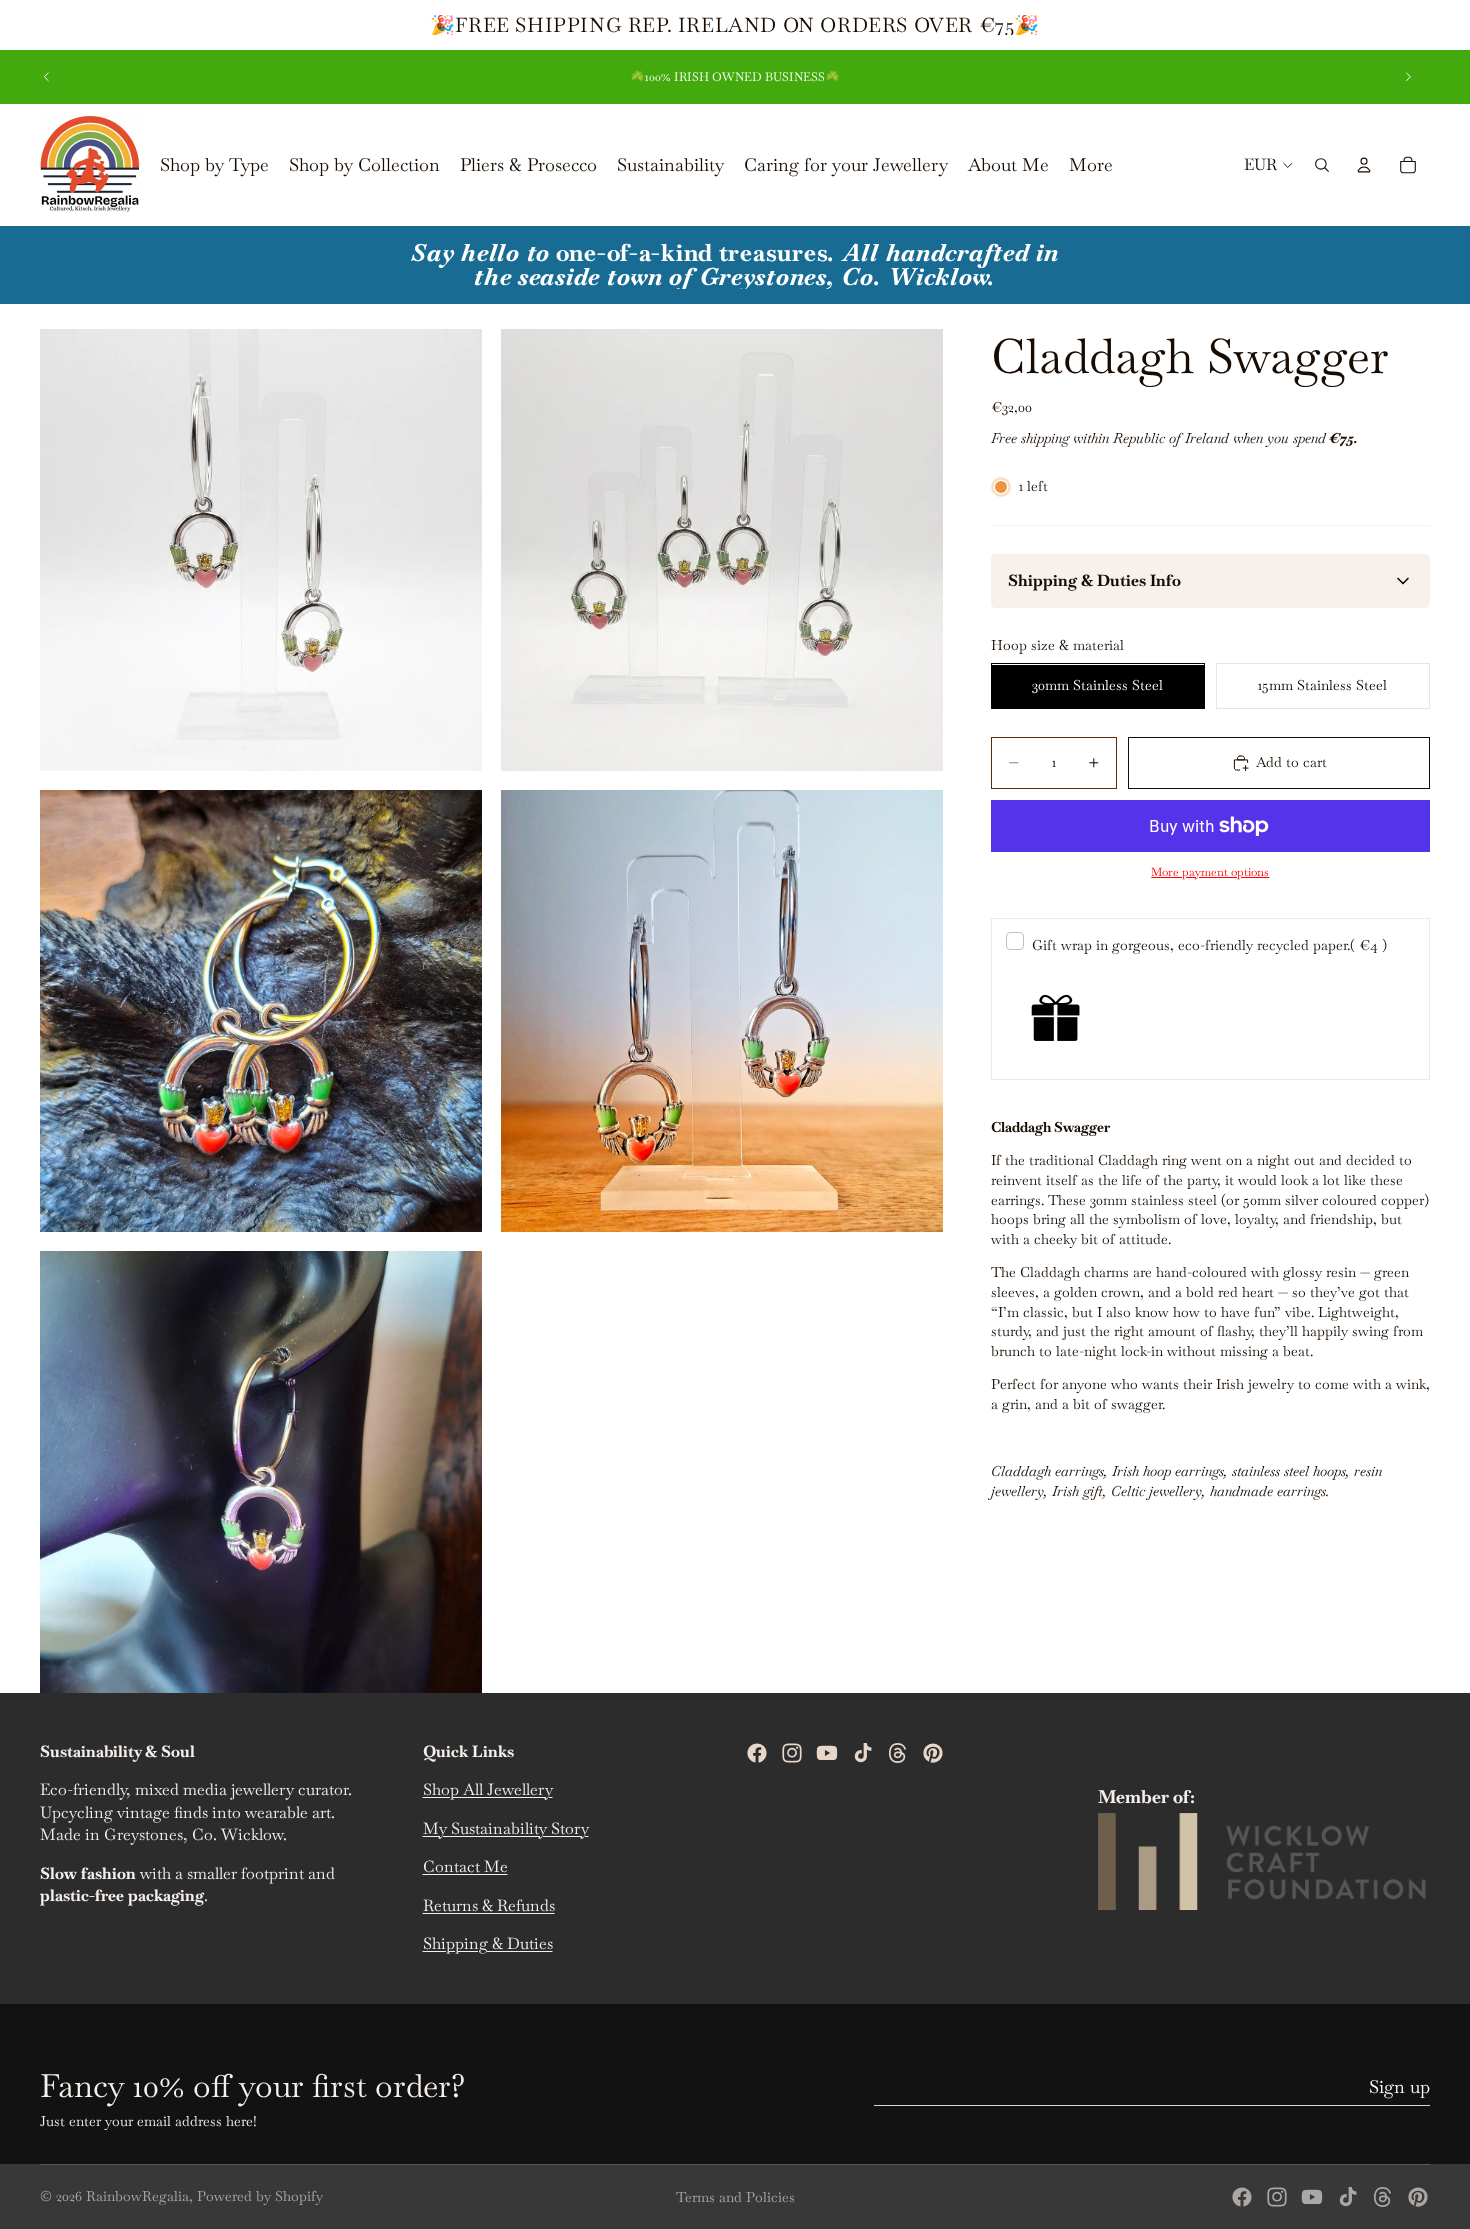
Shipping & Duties (488, 1943)
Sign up (1399, 2086)
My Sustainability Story (506, 1828)
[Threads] (898, 1753)
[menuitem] (1091, 165)
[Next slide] (1408, 77)
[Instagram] (792, 1753)
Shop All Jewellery (488, 1790)
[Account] (1364, 165)
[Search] (1322, 165)
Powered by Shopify (260, 2196)
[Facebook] (757, 1753)
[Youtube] (827, 1753)
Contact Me (465, 1866)
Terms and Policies (735, 2197)
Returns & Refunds (489, 1905)
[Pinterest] (933, 1753)
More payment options (1210, 871)
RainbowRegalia (137, 2196)
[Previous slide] (47, 77)
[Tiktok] (863, 1753)
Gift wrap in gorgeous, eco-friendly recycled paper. (1209, 946)
